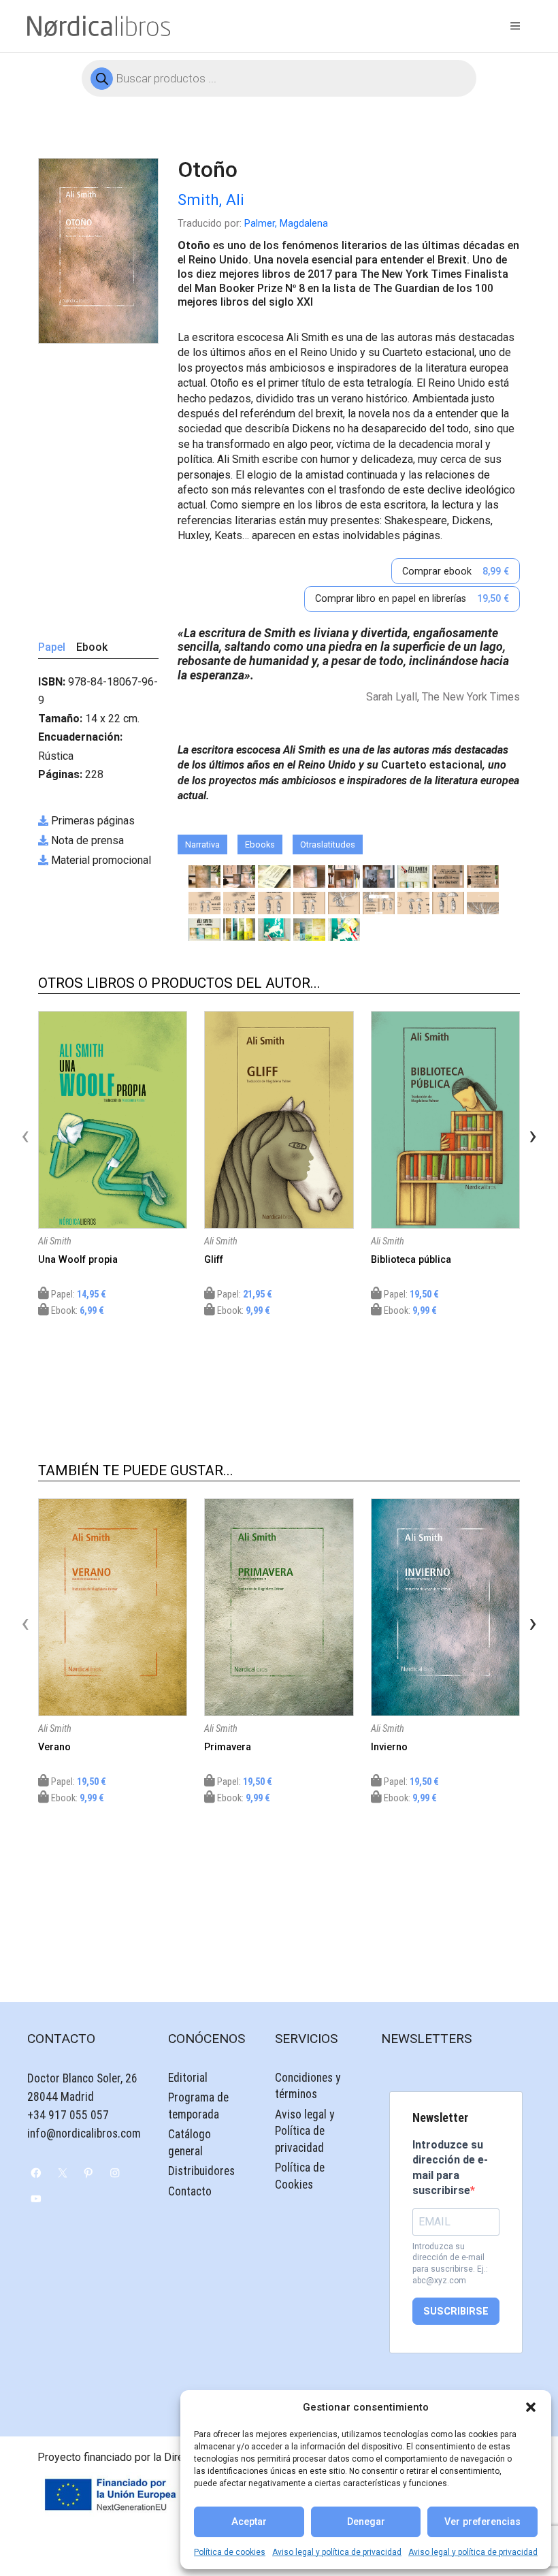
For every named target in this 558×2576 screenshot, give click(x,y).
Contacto (190, 2191)
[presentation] (25, 1136)
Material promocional (101, 860)
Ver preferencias (482, 2522)
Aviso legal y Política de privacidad (305, 2131)
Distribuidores (201, 2171)
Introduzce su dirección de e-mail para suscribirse (450, 2168)
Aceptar (249, 2522)
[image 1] (204, 876)
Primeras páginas (93, 821)
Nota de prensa (87, 840)
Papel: (78, 1294)
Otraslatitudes (328, 844)
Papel (52, 647)
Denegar (366, 2522)
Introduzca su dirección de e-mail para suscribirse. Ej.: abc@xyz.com (450, 2264)
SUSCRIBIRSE (456, 2312)
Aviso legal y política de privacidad (337, 2552)
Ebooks (260, 844)
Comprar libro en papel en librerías (412, 599)
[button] (531, 2407)
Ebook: (77, 1311)
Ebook (92, 647)
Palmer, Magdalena (286, 224)
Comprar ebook (456, 571)
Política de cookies (230, 2552)
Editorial (188, 2078)
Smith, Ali (211, 199)
